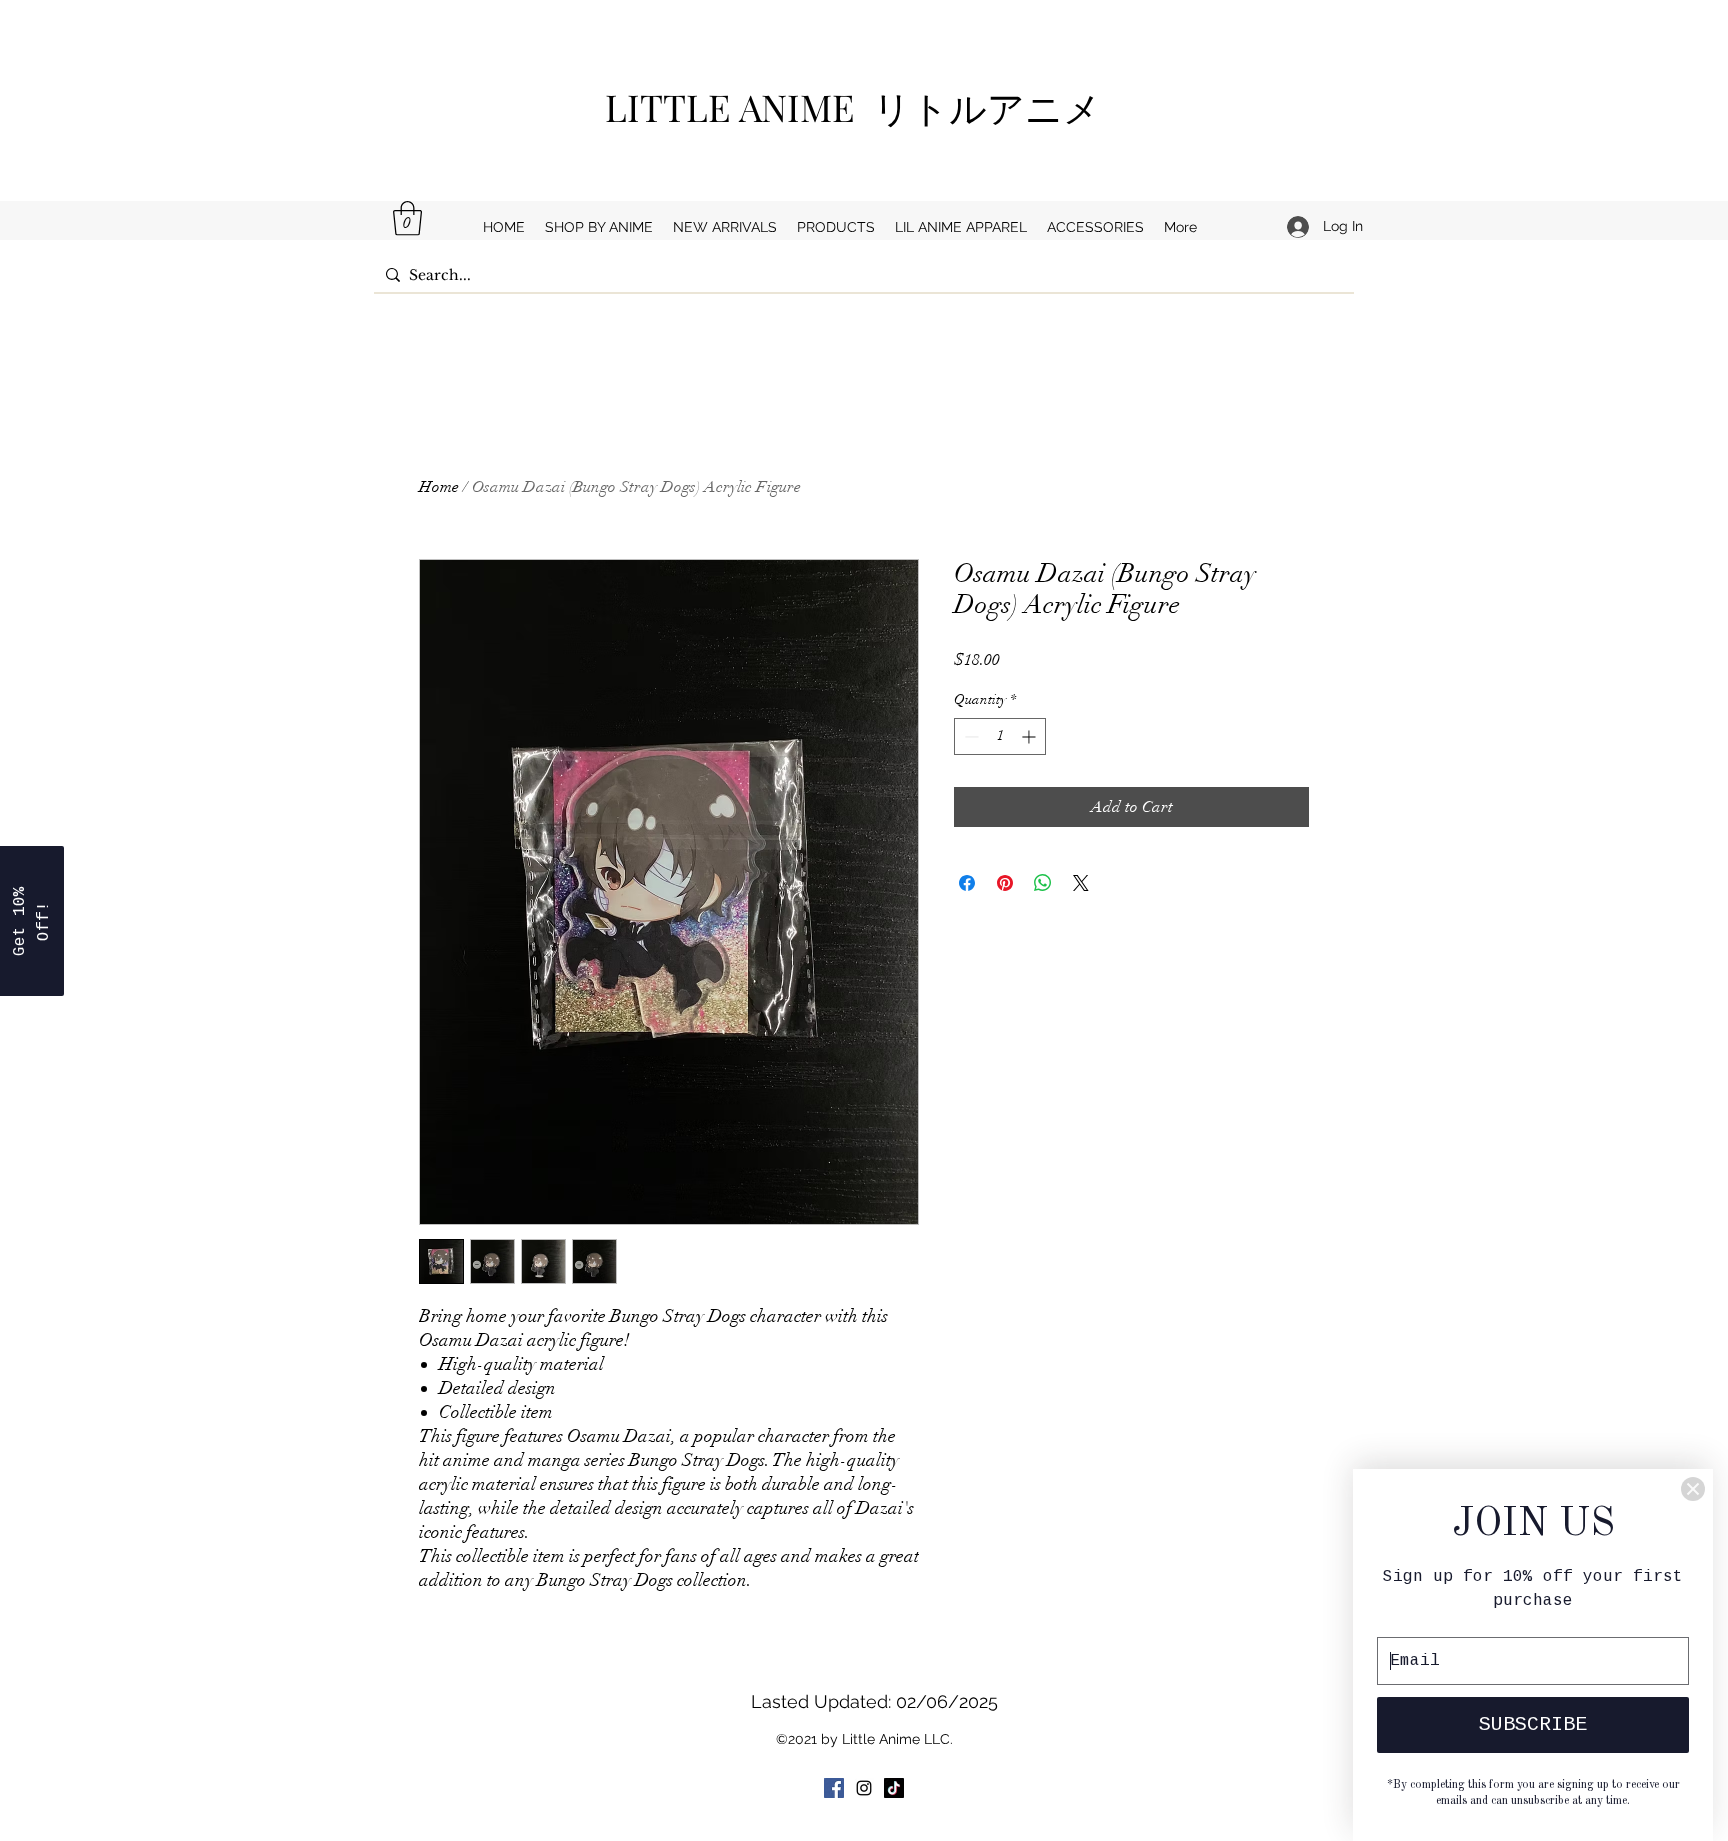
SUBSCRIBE (1533, 1724)
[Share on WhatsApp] (1043, 883)
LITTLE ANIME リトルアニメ (862, 106)
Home (439, 487)
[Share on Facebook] (967, 883)
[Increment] (1030, 736)
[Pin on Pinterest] (1005, 883)
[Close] (1693, 1489)
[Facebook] (834, 1788)
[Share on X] (1081, 883)
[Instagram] (864, 1788)
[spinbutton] (1000, 736)
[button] (407, 218)
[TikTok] (894, 1788)
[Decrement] (969, 736)
